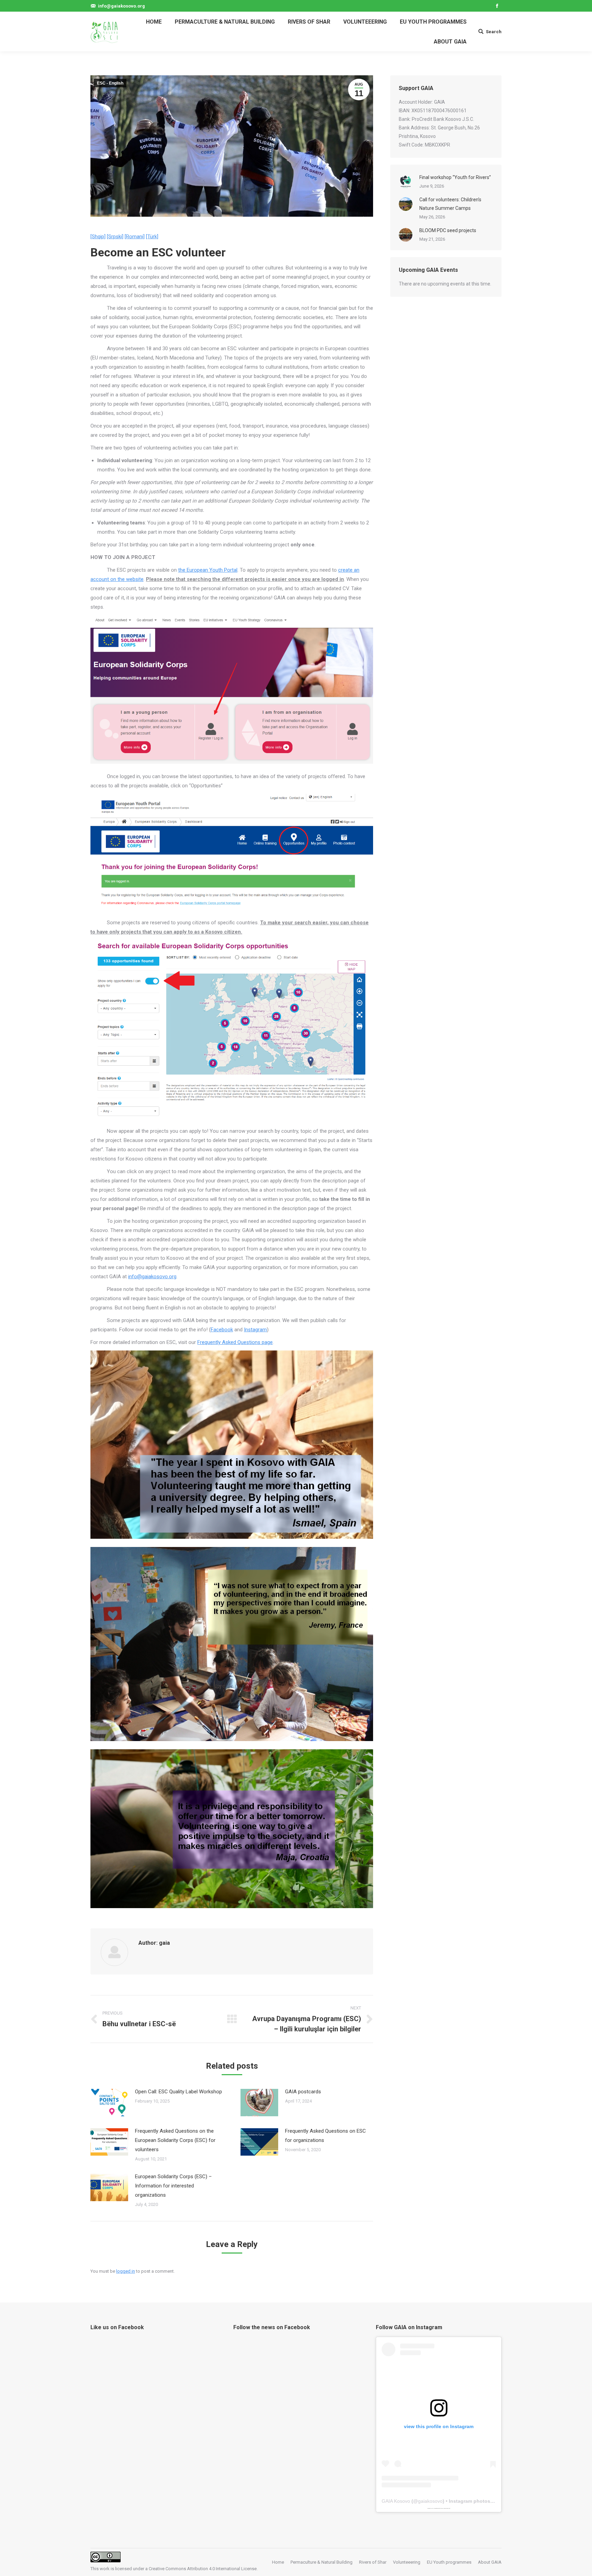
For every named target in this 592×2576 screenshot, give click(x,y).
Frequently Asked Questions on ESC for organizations (325, 2136)
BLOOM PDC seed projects (448, 230)
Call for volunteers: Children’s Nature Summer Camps (450, 204)
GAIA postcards (303, 2092)
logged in (126, 2271)
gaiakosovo (430, 2501)
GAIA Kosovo (396, 2501)
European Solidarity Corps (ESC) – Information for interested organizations (173, 2186)
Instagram (255, 1330)
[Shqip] (98, 237)
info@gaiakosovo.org (152, 1277)
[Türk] (152, 237)
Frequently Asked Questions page (235, 1342)
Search (494, 32)
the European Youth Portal (208, 570)
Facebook (222, 1330)
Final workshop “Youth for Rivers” (455, 177)
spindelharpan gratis (447, 2508)
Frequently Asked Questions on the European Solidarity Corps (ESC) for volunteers (175, 2140)
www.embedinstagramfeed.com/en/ (438, 2508)
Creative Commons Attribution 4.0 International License (203, 2569)
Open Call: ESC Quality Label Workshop (178, 2092)
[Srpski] (115, 237)
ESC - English (110, 83)
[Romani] (135, 237)
